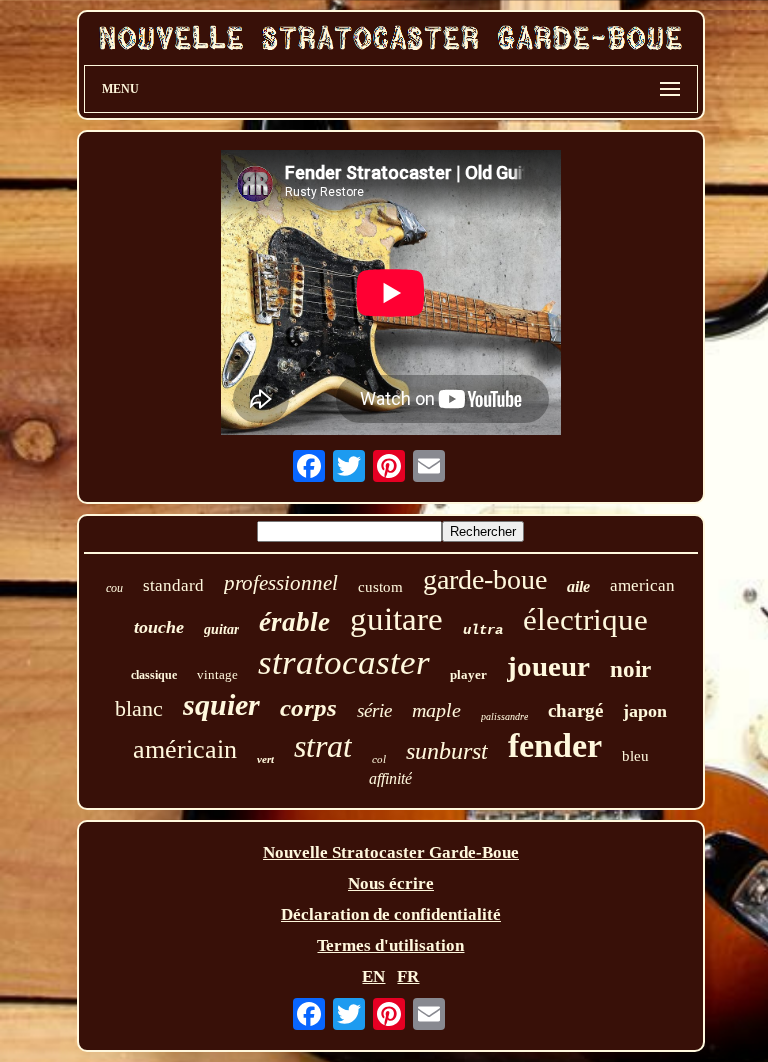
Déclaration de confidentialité (391, 914)
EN (373, 976)
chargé (575, 710)
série (374, 710)
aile (578, 586)
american (642, 585)
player (468, 674)
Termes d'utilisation (390, 945)
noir (630, 669)
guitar (221, 629)
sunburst (447, 751)
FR (408, 976)
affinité (390, 778)
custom (380, 587)
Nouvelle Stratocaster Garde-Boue (391, 852)
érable (294, 622)
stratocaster (344, 662)
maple (436, 710)
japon (645, 711)
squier (221, 704)
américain (185, 749)
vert (265, 759)
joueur (548, 666)
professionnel (281, 583)
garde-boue (485, 579)
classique (154, 675)
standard (173, 585)
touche (159, 627)
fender (555, 745)
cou (114, 588)
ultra (483, 630)
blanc (139, 708)
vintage (217, 674)
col (379, 759)
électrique (585, 619)
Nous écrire (391, 883)
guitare (396, 619)
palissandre (504, 716)
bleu (635, 756)
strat (323, 746)
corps (308, 707)
